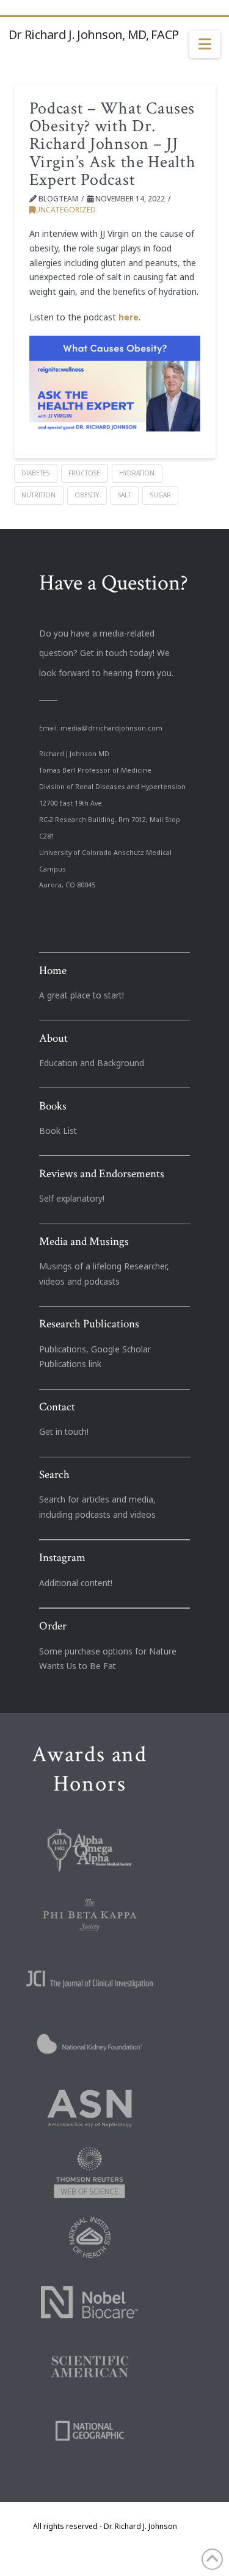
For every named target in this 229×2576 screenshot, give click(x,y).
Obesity (87, 495)
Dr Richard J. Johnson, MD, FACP (93, 35)
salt (124, 495)
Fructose (84, 473)
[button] (205, 45)
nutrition (38, 495)
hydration (137, 473)
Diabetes (35, 473)
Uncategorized (65, 210)
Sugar (161, 495)
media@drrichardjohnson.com (111, 728)
